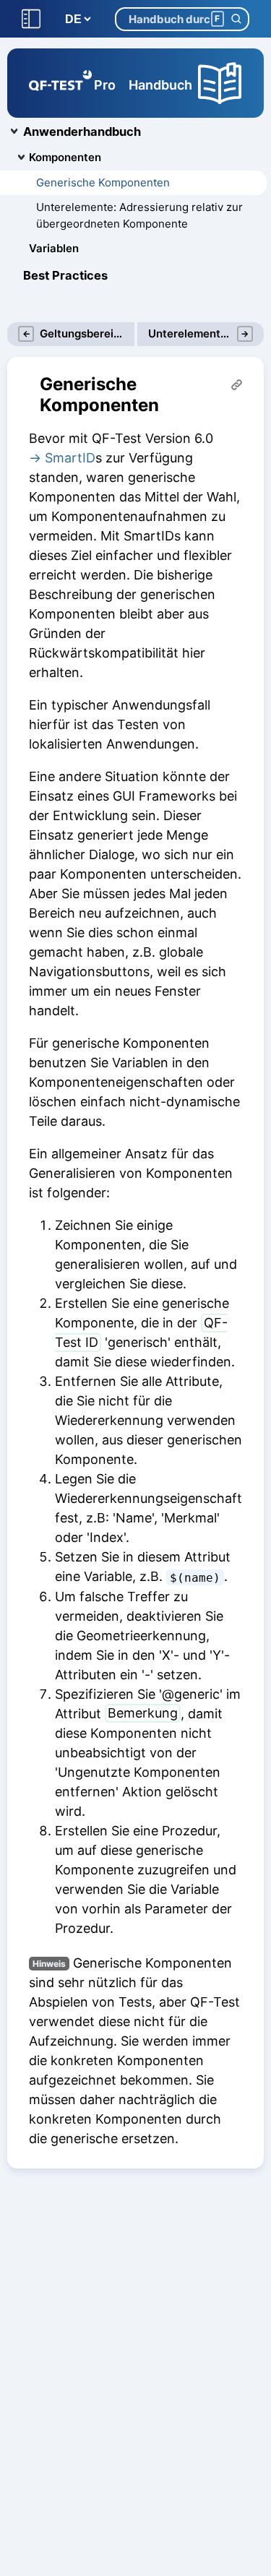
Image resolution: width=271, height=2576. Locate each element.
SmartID (70, 458)
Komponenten (65, 157)
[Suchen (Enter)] (236, 19)
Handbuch (160, 85)
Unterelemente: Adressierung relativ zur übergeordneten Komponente (139, 215)
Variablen (54, 248)
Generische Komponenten (103, 182)
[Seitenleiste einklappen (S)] (31, 19)
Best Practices (65, 275)
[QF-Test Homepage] (60, 83)
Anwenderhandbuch (82, 132)
